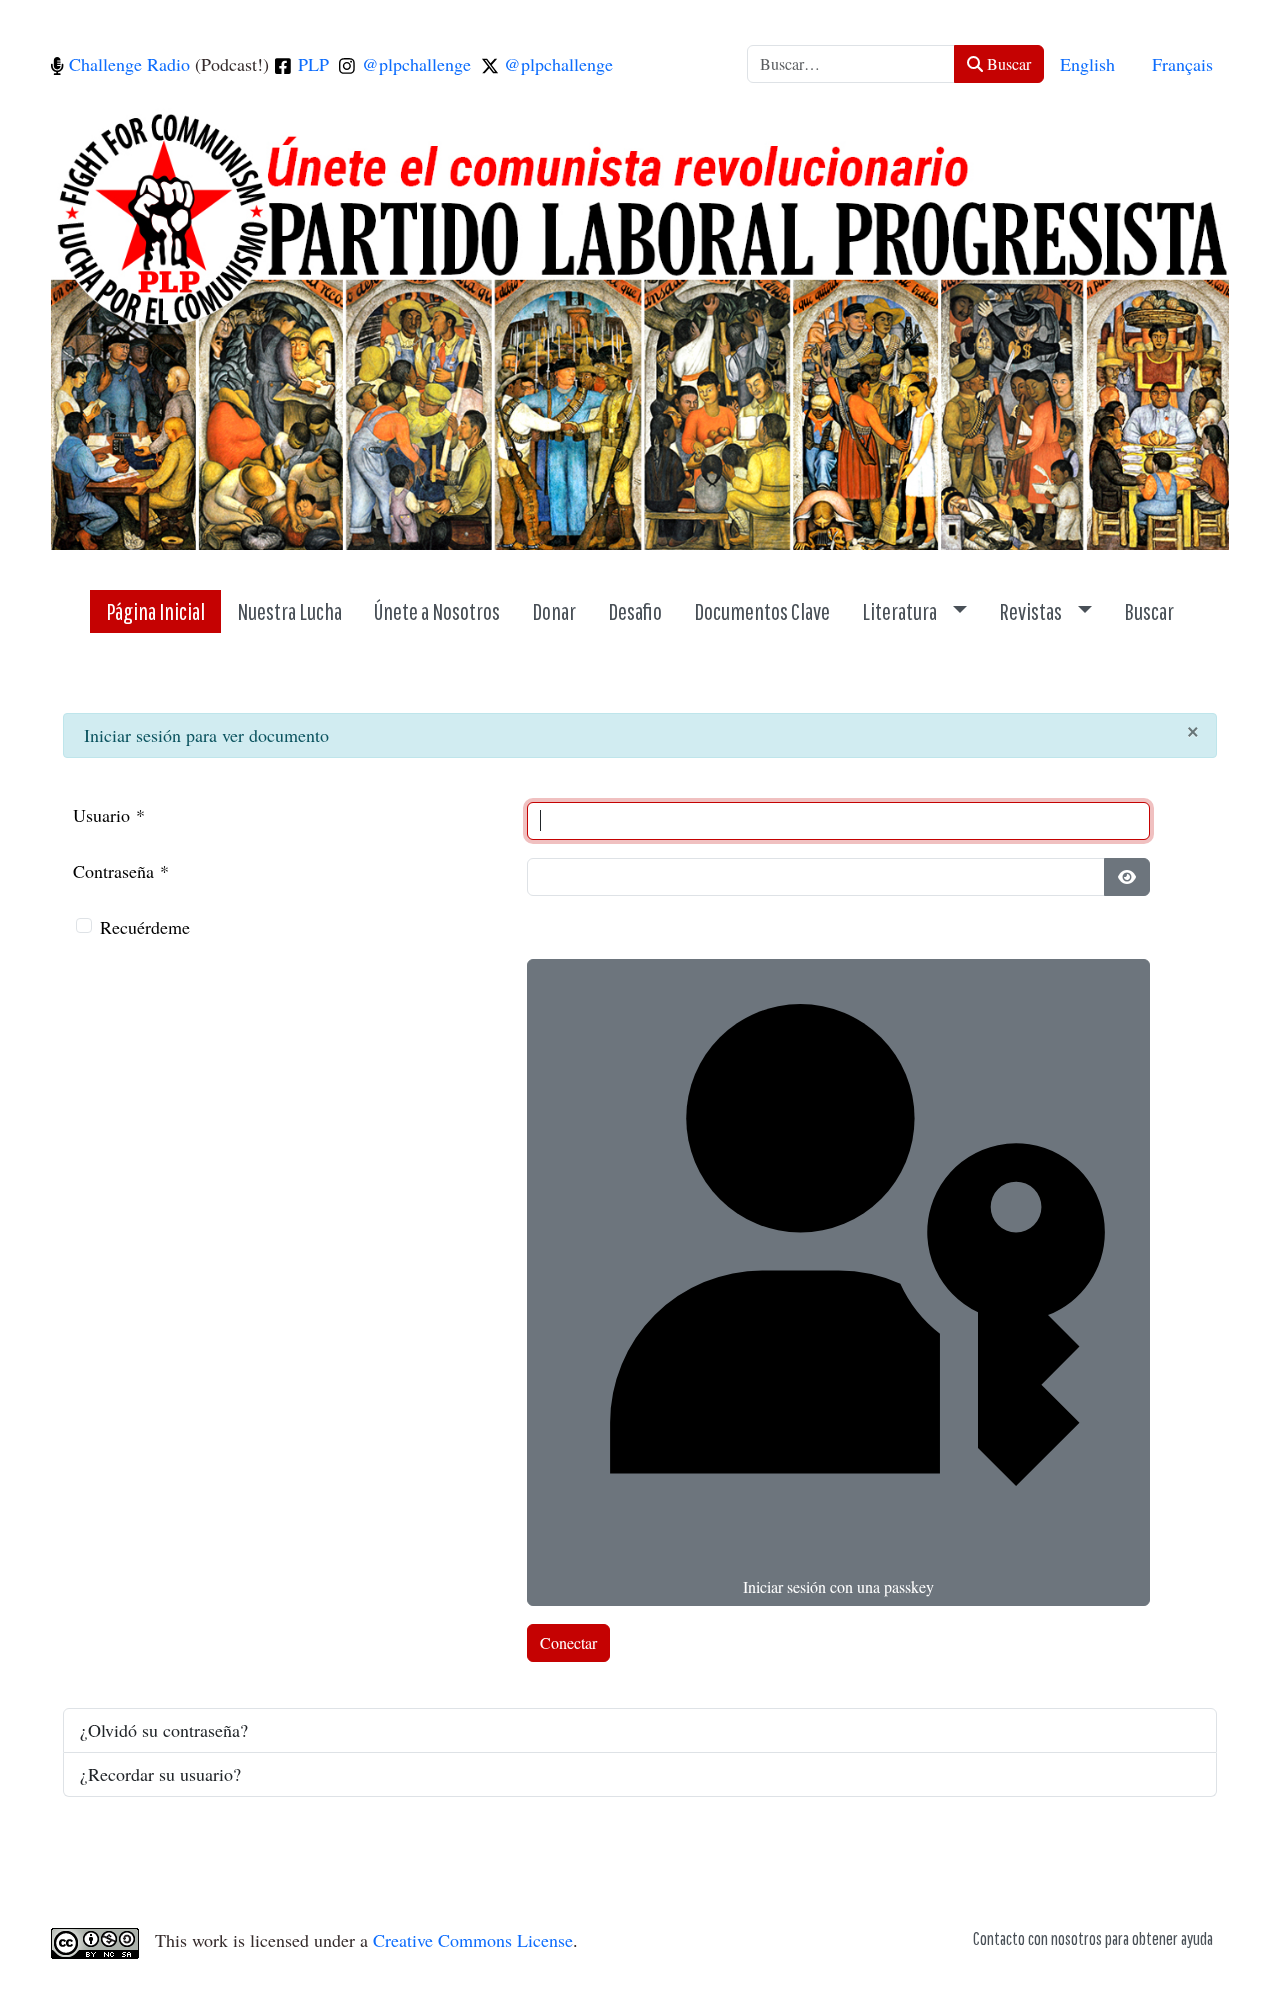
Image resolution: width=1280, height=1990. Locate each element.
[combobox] (851, 64)
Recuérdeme (145, 927)
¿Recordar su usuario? (160, 1774)
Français (1182, 64)
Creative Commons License (473, 1940)
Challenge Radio (127, 64)
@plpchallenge (414, 64)
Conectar (568, 1642)
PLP (311, 64)
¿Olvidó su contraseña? (164, 1730)
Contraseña (121, 871)
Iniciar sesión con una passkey (838, 1586)
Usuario (109, 815)
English (1087, 64)
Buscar (1007, 63)
